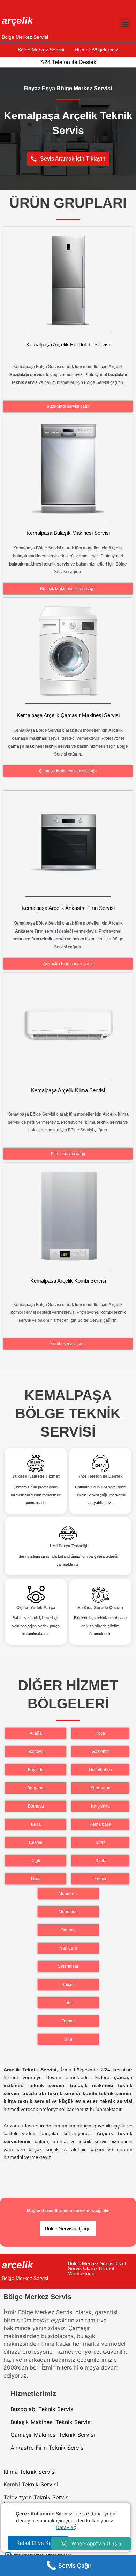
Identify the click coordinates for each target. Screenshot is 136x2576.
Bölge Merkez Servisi (25, 37)
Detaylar (65, 2527)
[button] (125, 24)
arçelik (17, 20)
